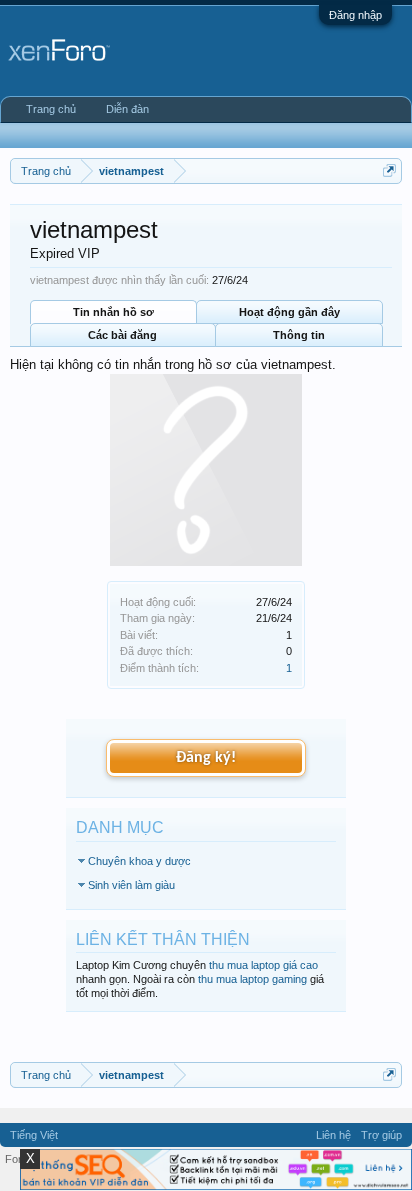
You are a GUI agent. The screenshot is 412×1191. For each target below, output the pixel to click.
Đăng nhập (355, 15)
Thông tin (299, 335)
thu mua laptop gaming (252, 979)
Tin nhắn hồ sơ (113, 312)
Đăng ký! (206, 758)
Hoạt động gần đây (289, 312)
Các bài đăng (122, 335)
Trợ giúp (381, 1135)
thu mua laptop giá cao (263, 965)
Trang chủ (51, 109)
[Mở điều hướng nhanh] (389, 170)
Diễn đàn (127, 109)
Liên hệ (333, 1135)
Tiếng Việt (34, 1135)
